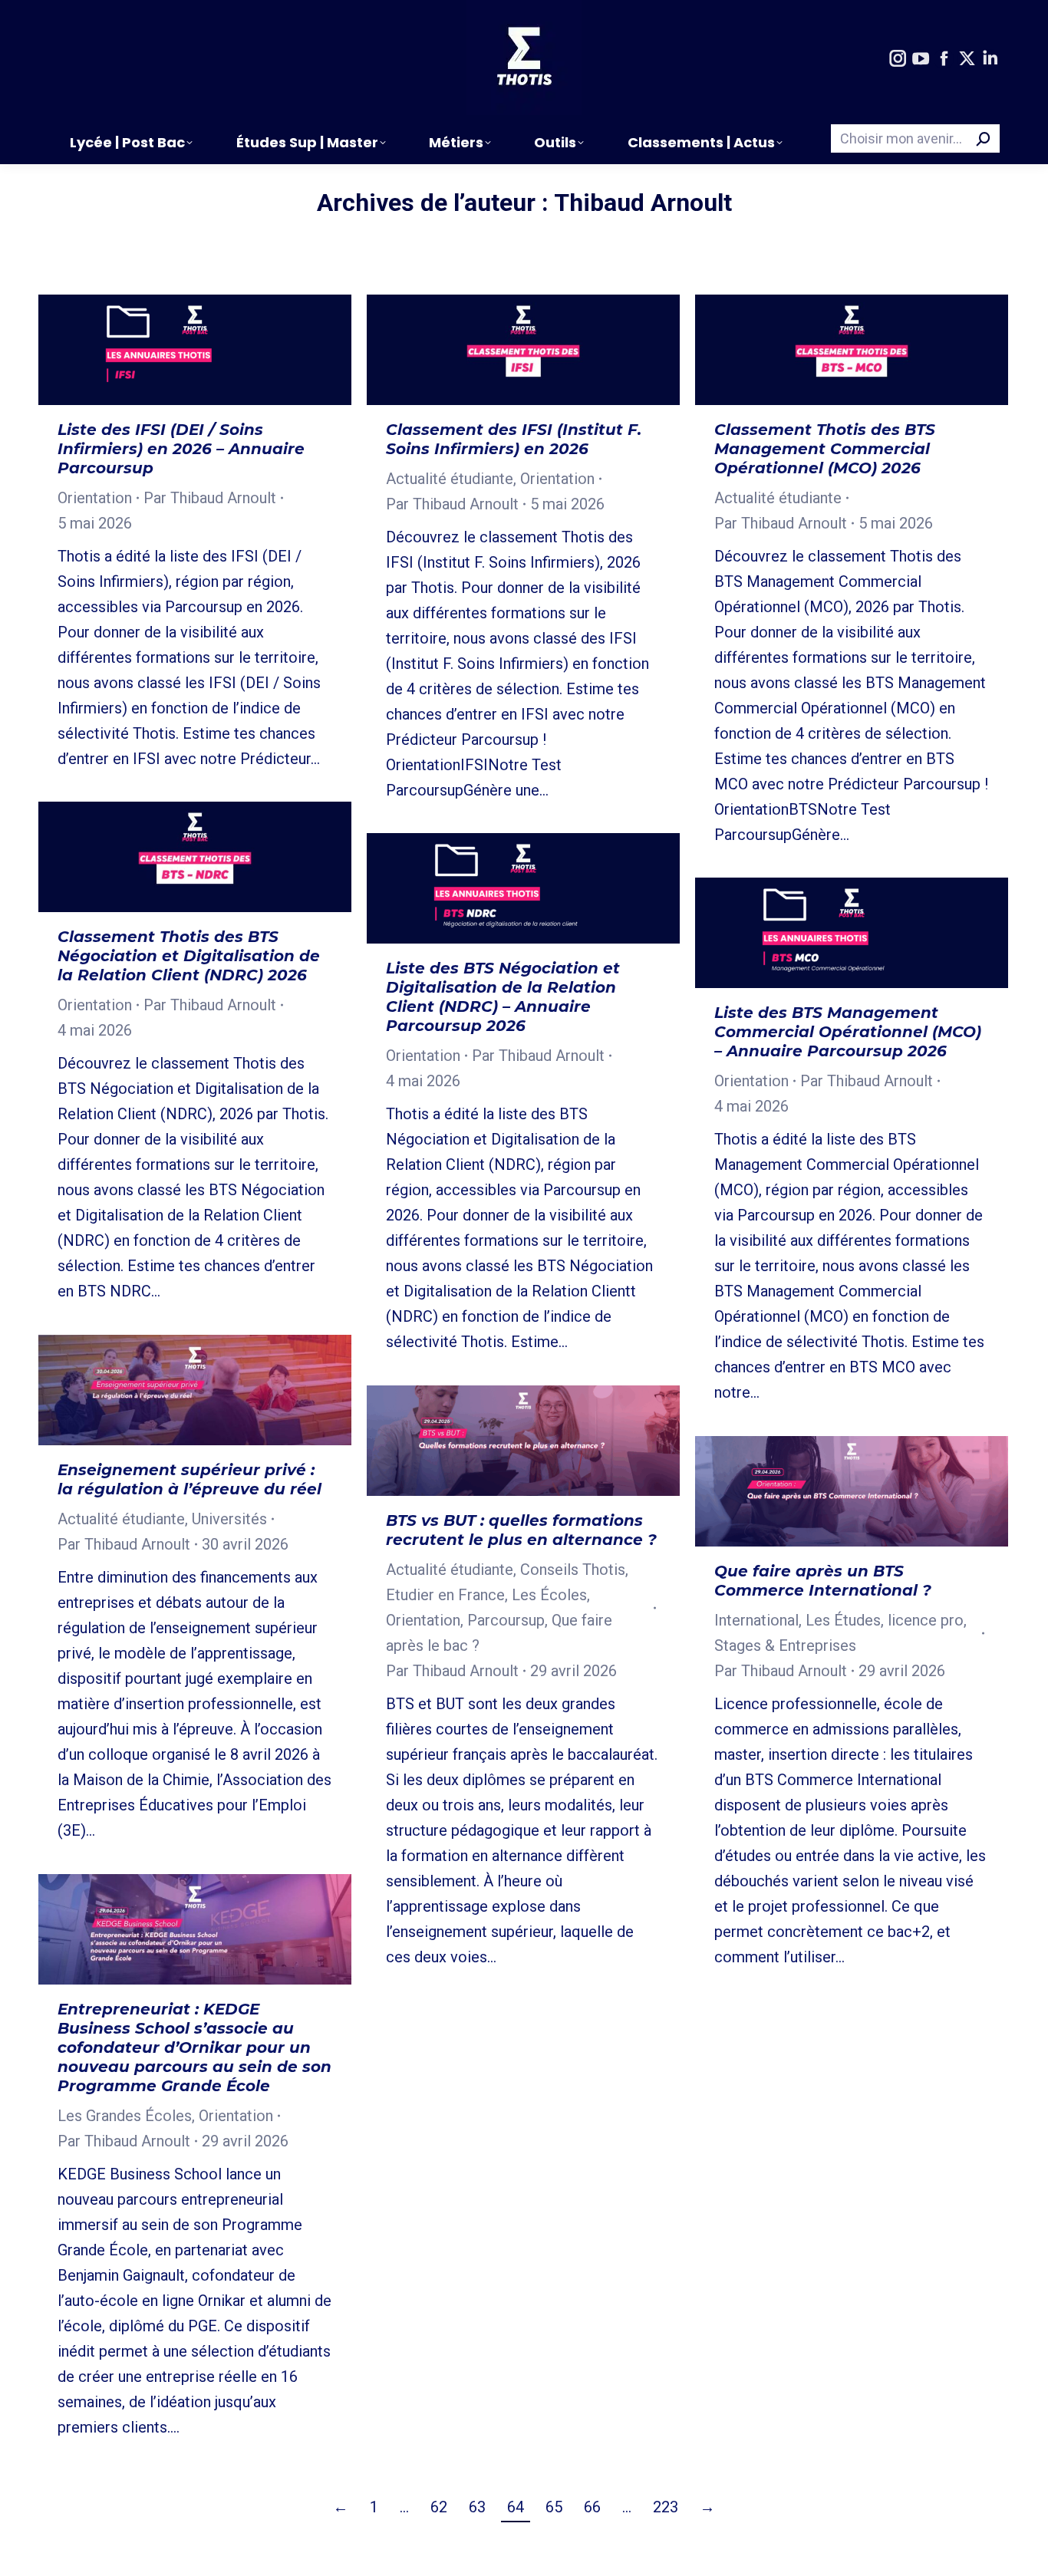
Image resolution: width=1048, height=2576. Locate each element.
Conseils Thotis (573, 1570)
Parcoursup (506, 1620)
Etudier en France (445, 1595)
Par (210, 498)
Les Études (843, 1620)
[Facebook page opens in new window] (944, 59)
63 (477, 2507)
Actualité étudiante (450, 479)
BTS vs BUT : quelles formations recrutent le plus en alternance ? (521, 1530)
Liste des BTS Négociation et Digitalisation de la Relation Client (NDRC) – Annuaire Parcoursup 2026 (503, 997)
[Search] (984, 138)
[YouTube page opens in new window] (921, 59)
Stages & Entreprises (785, 1645)
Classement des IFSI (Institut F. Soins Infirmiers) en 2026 (514, 439)
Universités (229, 1519)
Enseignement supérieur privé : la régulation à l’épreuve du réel (189, 1479)
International (756, 1620)
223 (666, 2507)
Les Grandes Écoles (125, 2116)
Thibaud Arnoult (643, 203)
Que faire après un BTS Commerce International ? (823, 1581)
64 (516, 2507)
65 (554, 2507)
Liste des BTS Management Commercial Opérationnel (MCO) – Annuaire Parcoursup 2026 (848, 1032)
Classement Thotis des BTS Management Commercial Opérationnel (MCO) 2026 (825, 449)
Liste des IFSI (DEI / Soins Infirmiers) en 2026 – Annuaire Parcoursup (181, 449)
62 (439, 2507)
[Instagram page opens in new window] (898, 59)
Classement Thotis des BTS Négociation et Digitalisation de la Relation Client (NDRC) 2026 (189, 956)
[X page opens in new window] (967, 59)
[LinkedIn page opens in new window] (990, 59)
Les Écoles (549, 1595)
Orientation (95, 498)
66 (592, 2507)
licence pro (926, 1620)
